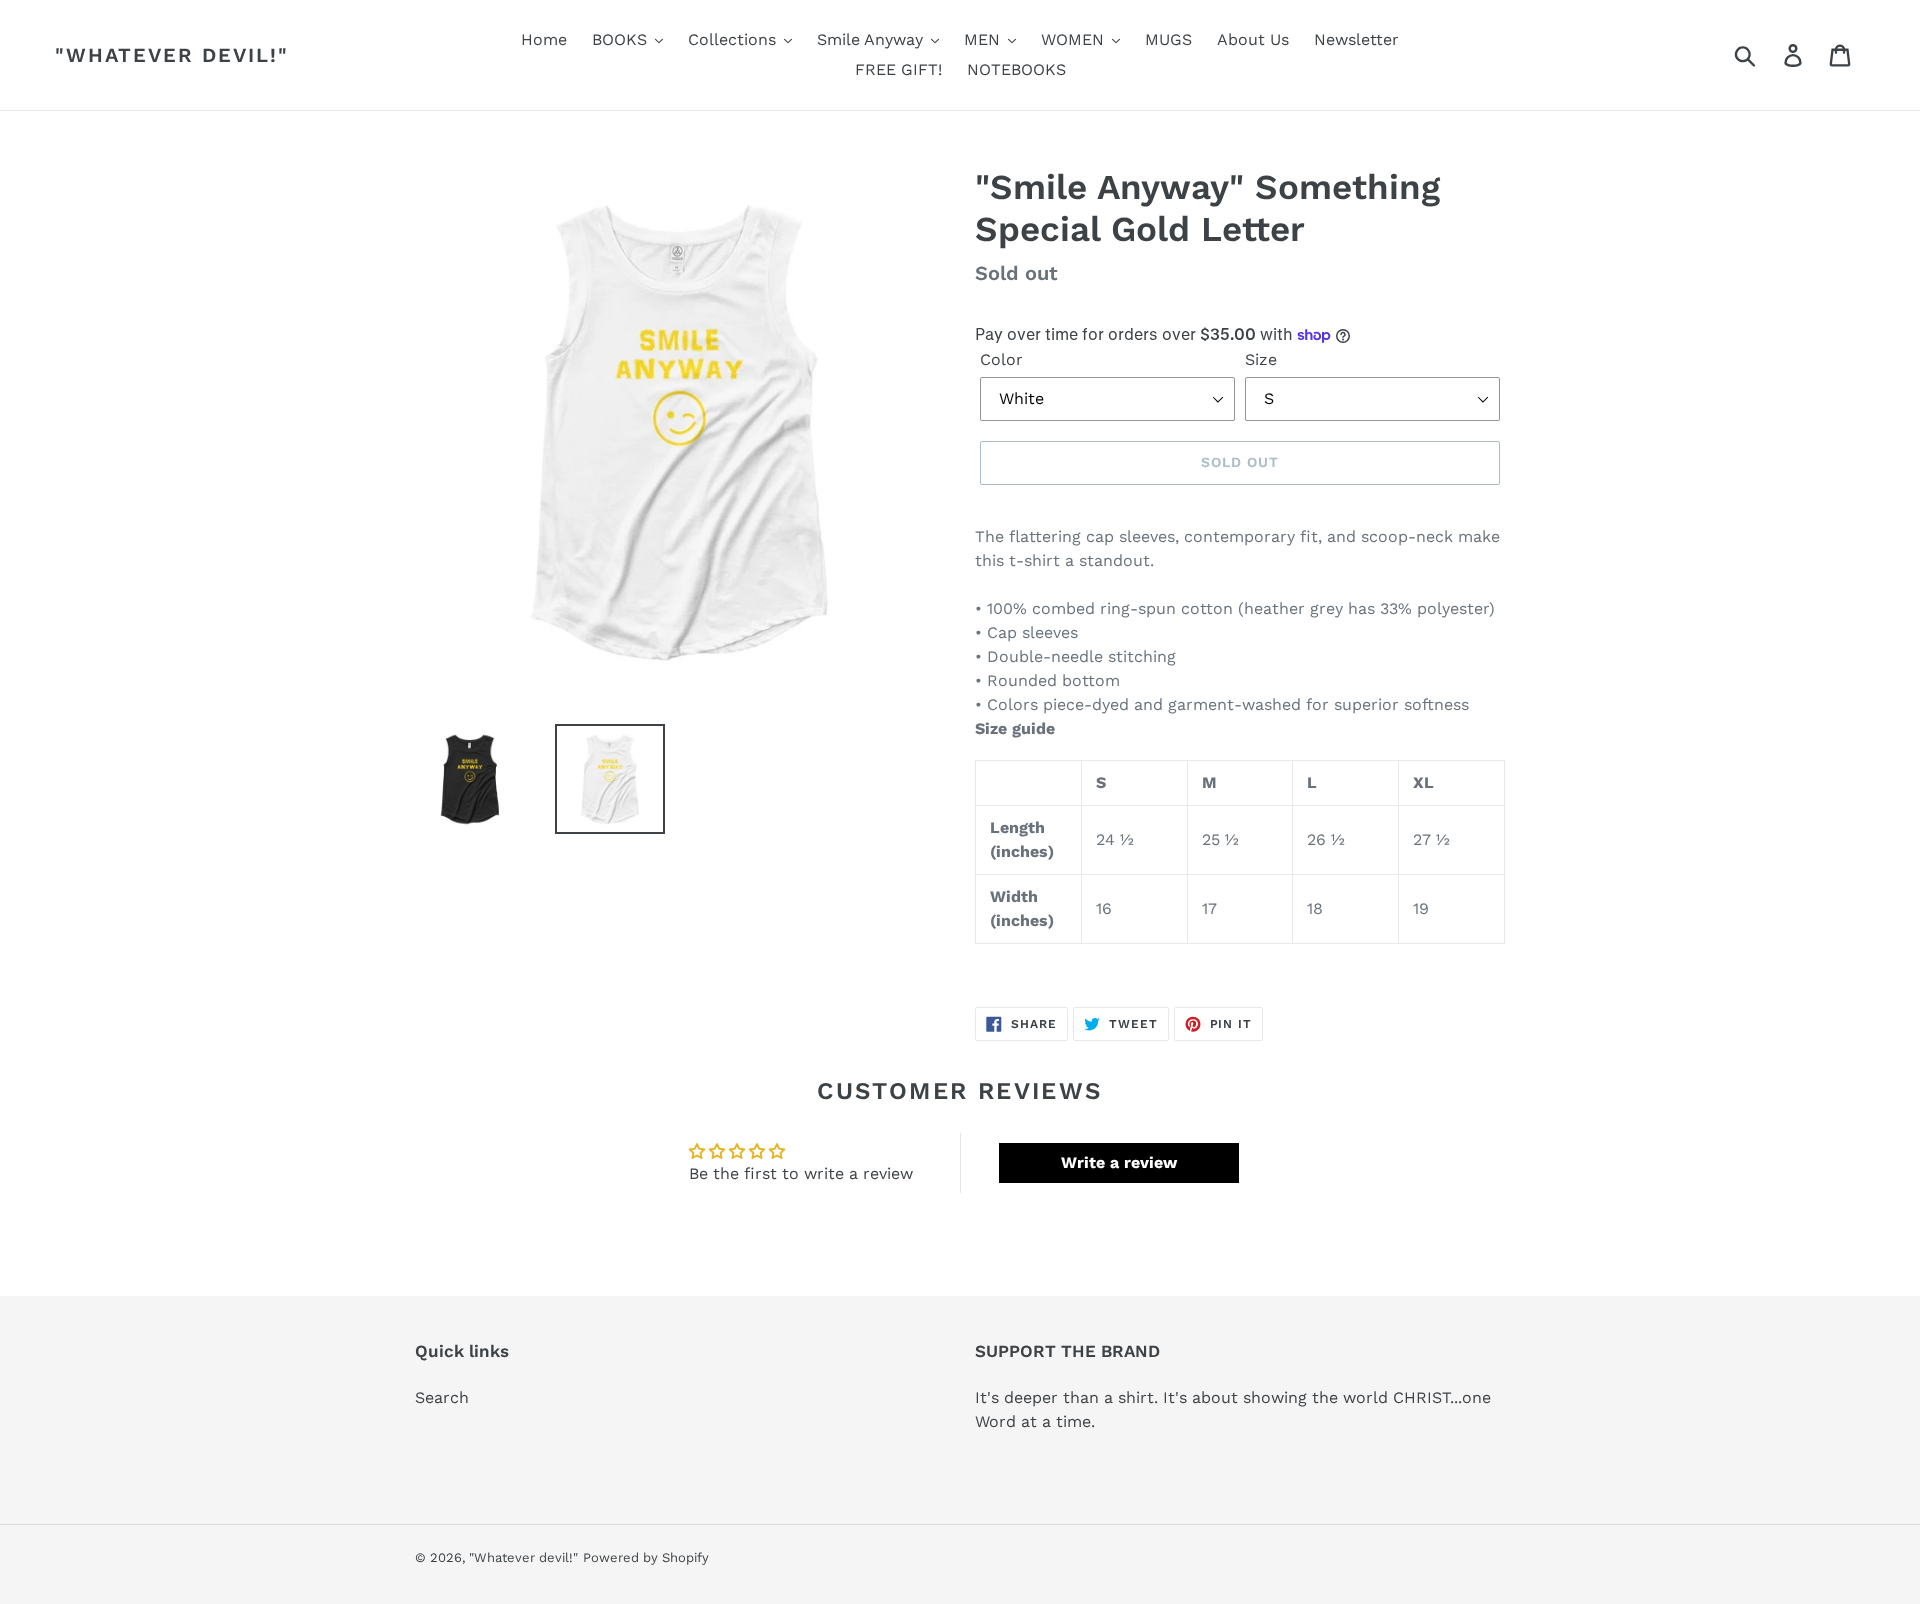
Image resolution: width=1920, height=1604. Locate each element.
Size (1261, 359)
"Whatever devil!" (172, 55)
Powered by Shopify (646, 1557)
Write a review (1119, 1162)
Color (1001, 359)
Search (442, 1397)
